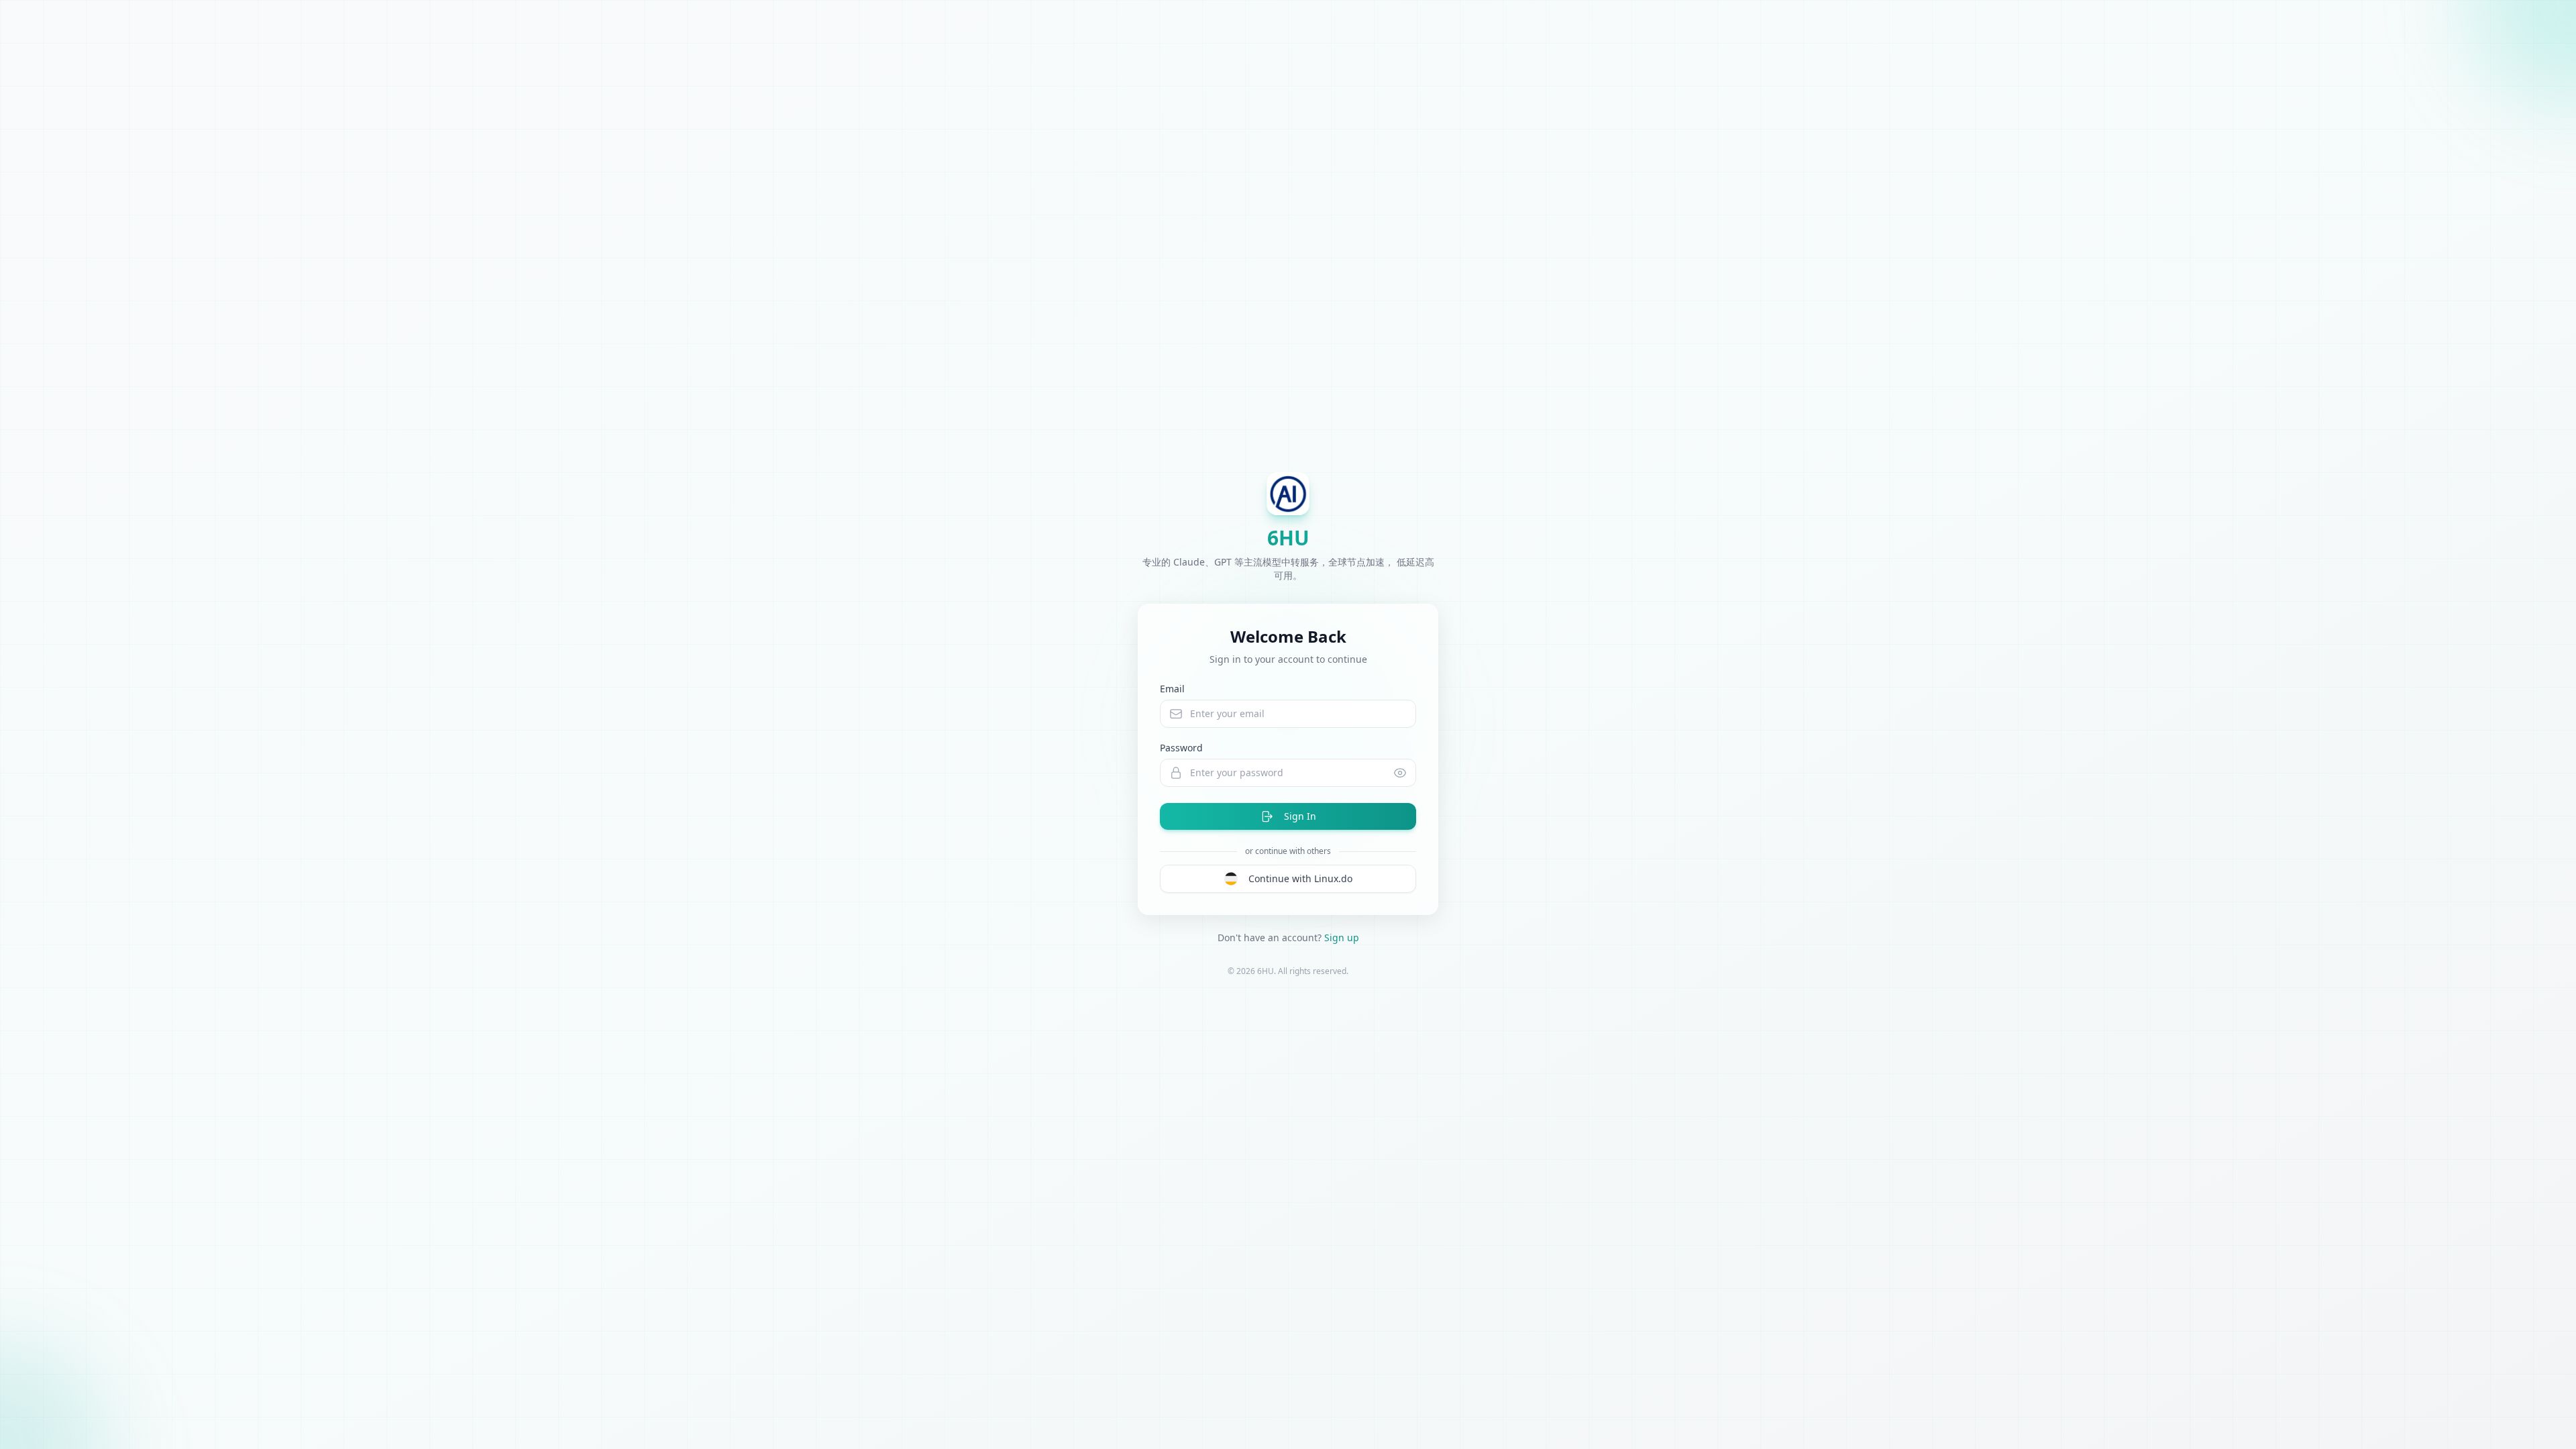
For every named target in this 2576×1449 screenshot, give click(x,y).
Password (1181, 748)
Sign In (1300, 816)
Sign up (1342, 937)
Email (1172, 689)
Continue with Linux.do (1300, 878)
